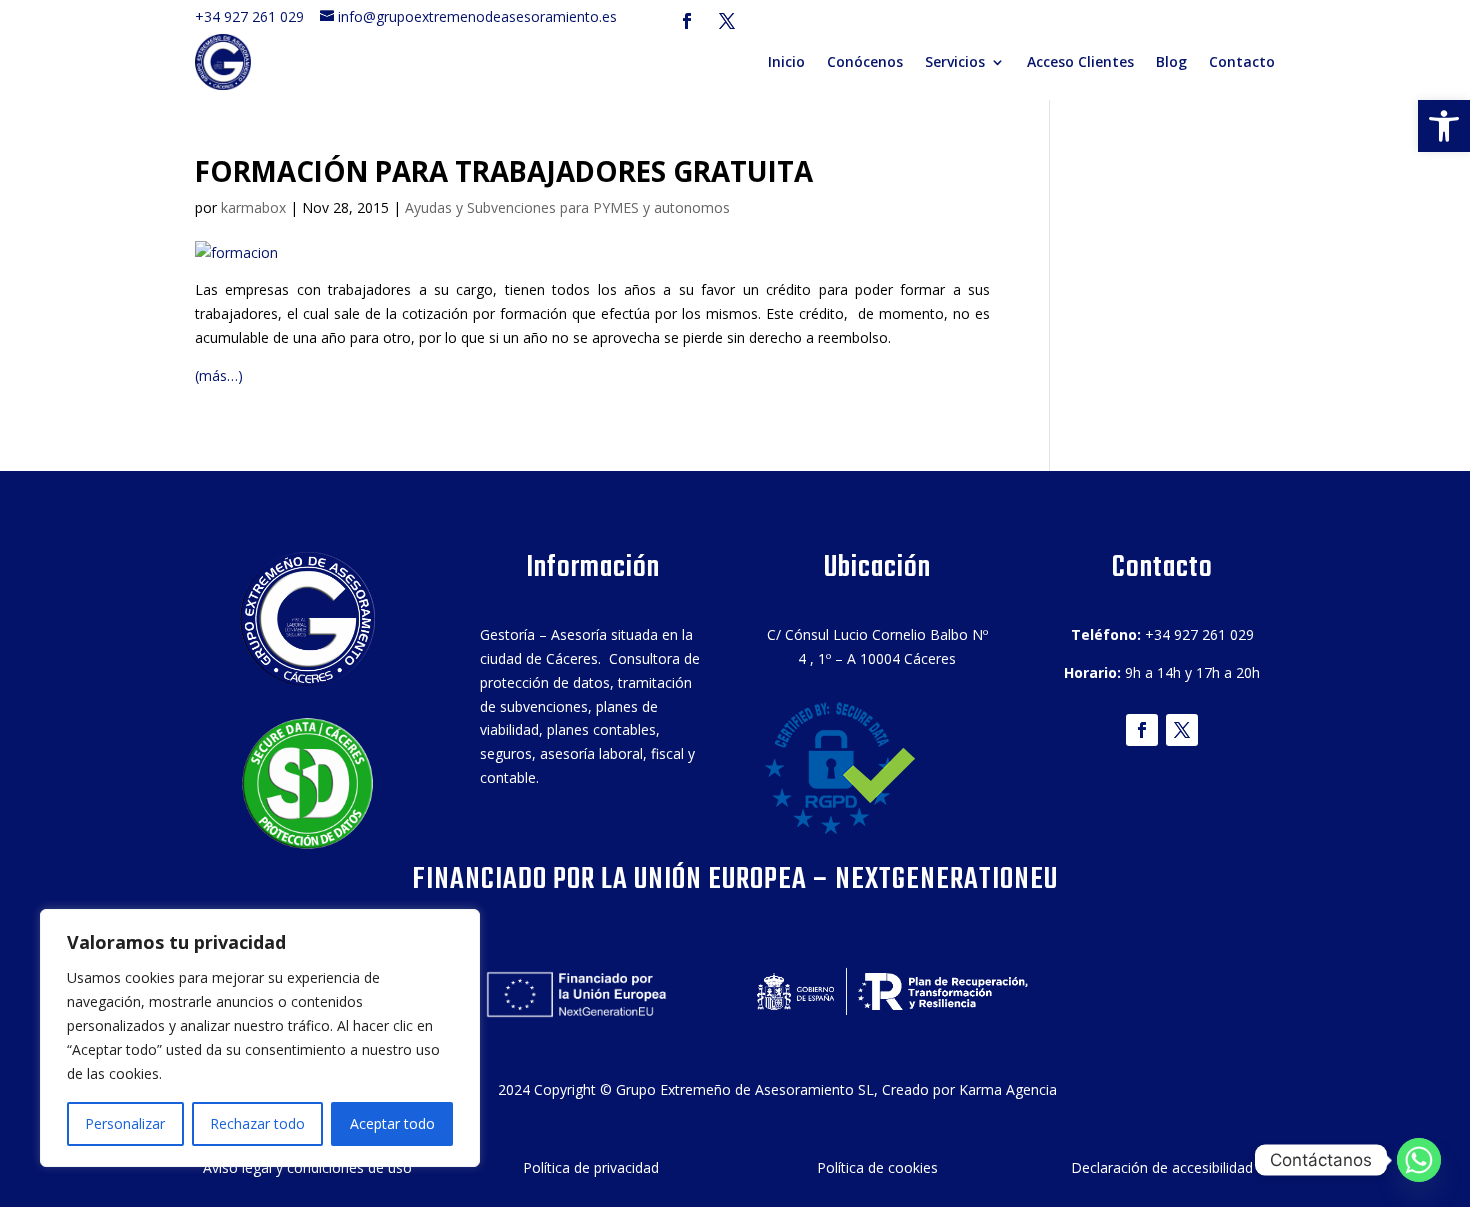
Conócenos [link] (865, 61)
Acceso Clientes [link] (1080, 61)
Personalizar (125, 1123)
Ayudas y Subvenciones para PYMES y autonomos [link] (567, 207)
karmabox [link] (253, 207)
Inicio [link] (786, 61)
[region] (260, 1038)
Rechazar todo (257, 1123)
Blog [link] (1171, 61)
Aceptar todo (392, 1123)
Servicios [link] (955, 61)
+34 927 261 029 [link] (255, 16)
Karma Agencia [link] (1008, 1089)
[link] (1444, 126)
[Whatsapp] (1419, 1160)
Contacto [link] (1242, 61)
